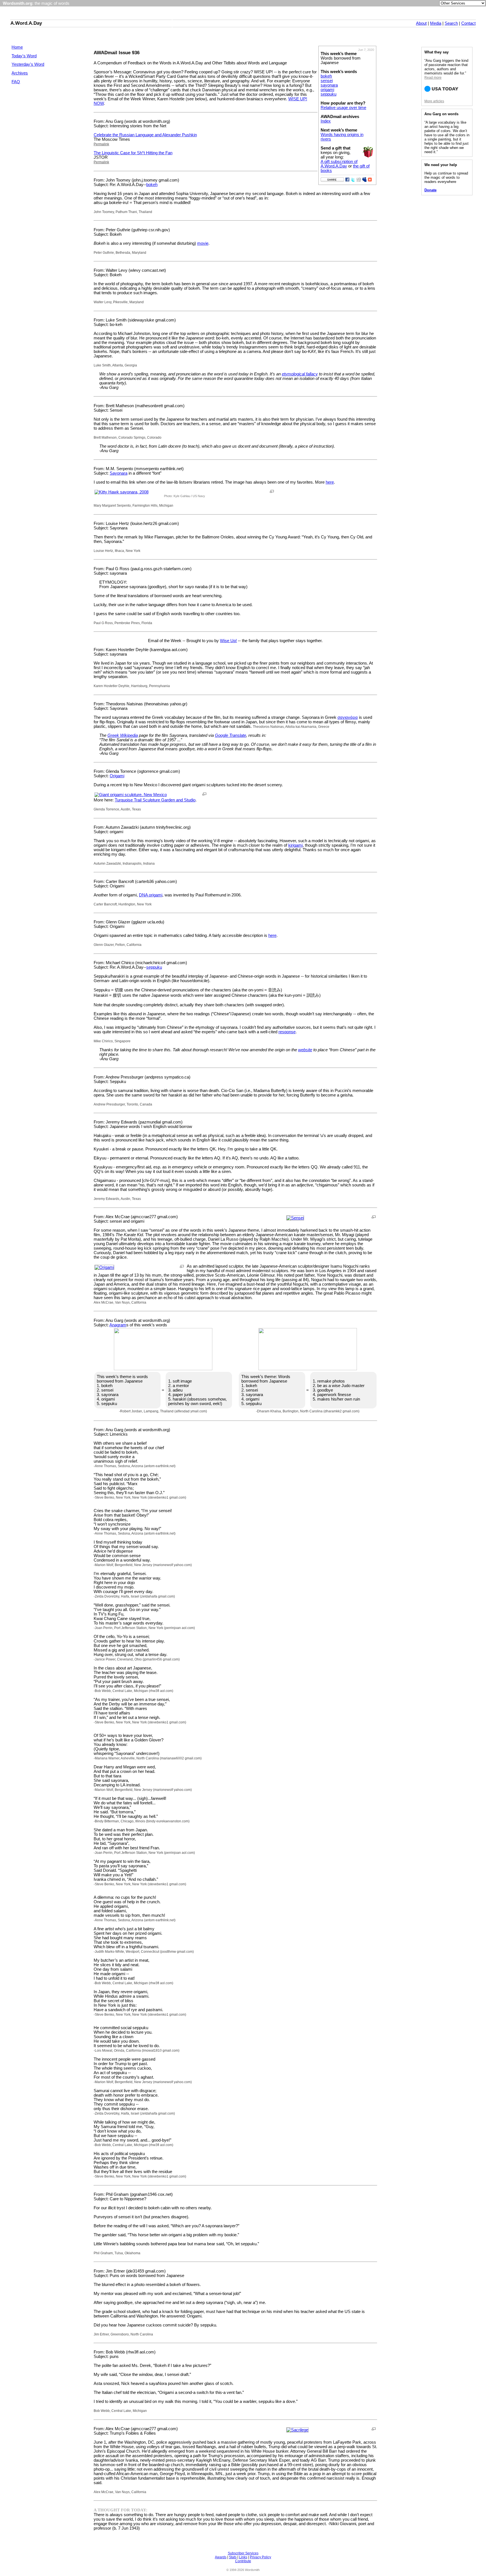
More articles (434, 101)
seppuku (328, 94)
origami (327, 90)
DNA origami (151, 895)
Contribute (243, 2561)
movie (203, 243)
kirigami (295, 845)
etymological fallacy (300, 374)
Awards (221, 2557)
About (421, 23)
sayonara (329, 85)
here (330, 482)
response (287, 1032)
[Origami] (104, 1267)
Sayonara (119, 473)
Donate (430, 190)
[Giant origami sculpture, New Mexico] (131, 795)
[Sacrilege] (297, 2430)
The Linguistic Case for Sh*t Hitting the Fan (133, 153)
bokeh (326, 76)
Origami (117, 776)
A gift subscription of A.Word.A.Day (339, 164)
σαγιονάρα (348, 717)
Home (17, 47)
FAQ (16, 82)
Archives (20, 73)
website (305, 1050)
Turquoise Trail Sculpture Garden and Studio (155, 800)
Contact (468, 23)
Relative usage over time (343, 108)
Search (451, 23)
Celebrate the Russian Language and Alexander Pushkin (145, 135)
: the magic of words (36, 3)
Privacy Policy (260, 2557)
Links (243, 2557)
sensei (327, 81)
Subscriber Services (243, 2553)
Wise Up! (228, 641)
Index (326, 121)
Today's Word (24, 56)
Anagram (118, 1325)
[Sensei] (295, 1218)
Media (436, 23)
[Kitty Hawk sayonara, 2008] (121, 492)
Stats (233, 2557)
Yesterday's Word (28, 64)
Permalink (101, 144)
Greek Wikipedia (123, 735)
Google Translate (230, 735)
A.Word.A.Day (26, 23)
